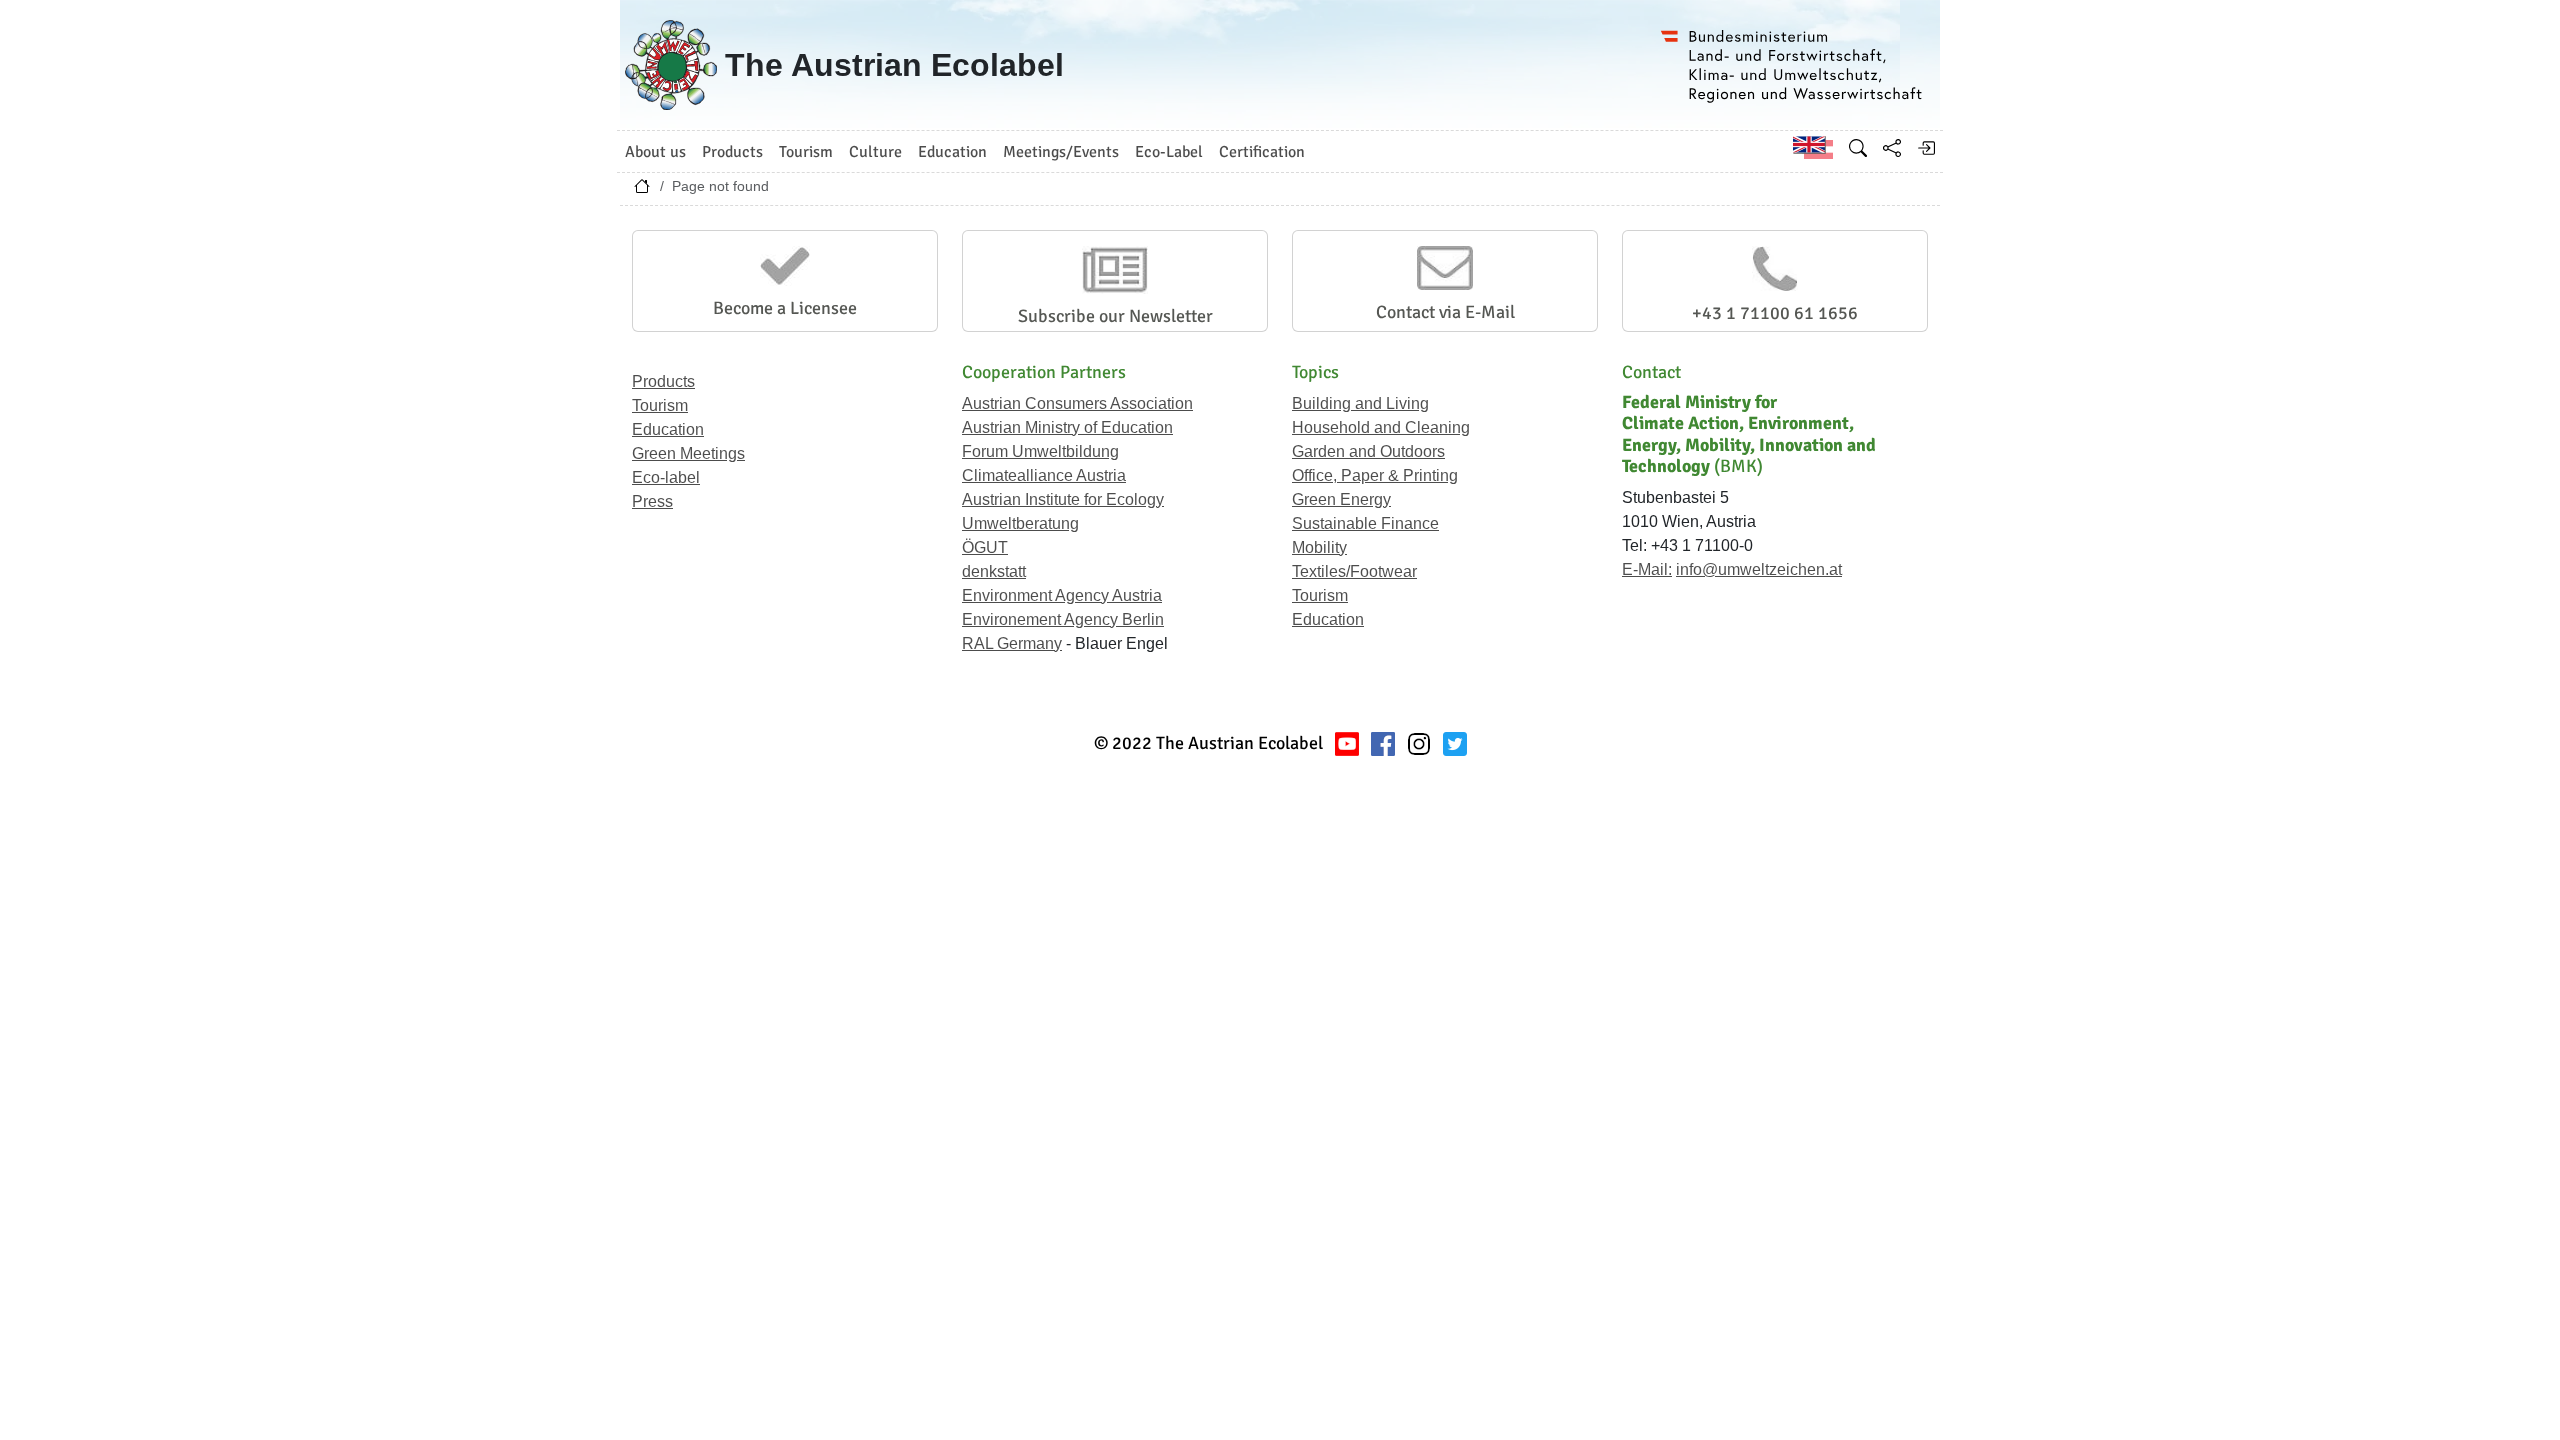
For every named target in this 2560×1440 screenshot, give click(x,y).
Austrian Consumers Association (1077, 403)
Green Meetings (688, 453)
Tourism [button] (806, 152)
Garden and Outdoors (1368, 451)
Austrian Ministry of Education (1067, 427)
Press (652, 501)
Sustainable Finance (1365, 523)
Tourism (660, 405)
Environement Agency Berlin (1063, 619)
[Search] (1858, 148)
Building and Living (1360, 403)
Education (668, 429)
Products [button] (732, 152)
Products (663, 381)
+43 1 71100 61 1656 (1775, 313)
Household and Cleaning (1381, 427)
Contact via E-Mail (1445, 312)
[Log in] (1926, 148)
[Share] (1892, 148)
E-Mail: (1647, 569)
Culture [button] (875, 152)
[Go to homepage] (642, 191)
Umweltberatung (1020, 523)
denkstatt (994, 571)
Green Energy (1341, 499)
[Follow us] (1419, 743)
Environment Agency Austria (1062, 595)
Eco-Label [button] (1169, 152)
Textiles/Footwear (1354, 571)
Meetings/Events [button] (1061, 152)
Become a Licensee (785, 308)
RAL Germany (1012, 643)
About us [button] (655, 152)
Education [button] (952, 152)
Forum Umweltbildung (1040, 451)
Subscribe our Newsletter (1115, 316)
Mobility (1319, 547)
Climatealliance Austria (1044, 475)
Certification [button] (1262, 152)
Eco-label (666, 477)
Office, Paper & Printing (1375, 475)
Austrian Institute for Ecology (1063, 499)
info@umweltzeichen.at (1759, 569)
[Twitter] (1455, 743)
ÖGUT (985, 547)
